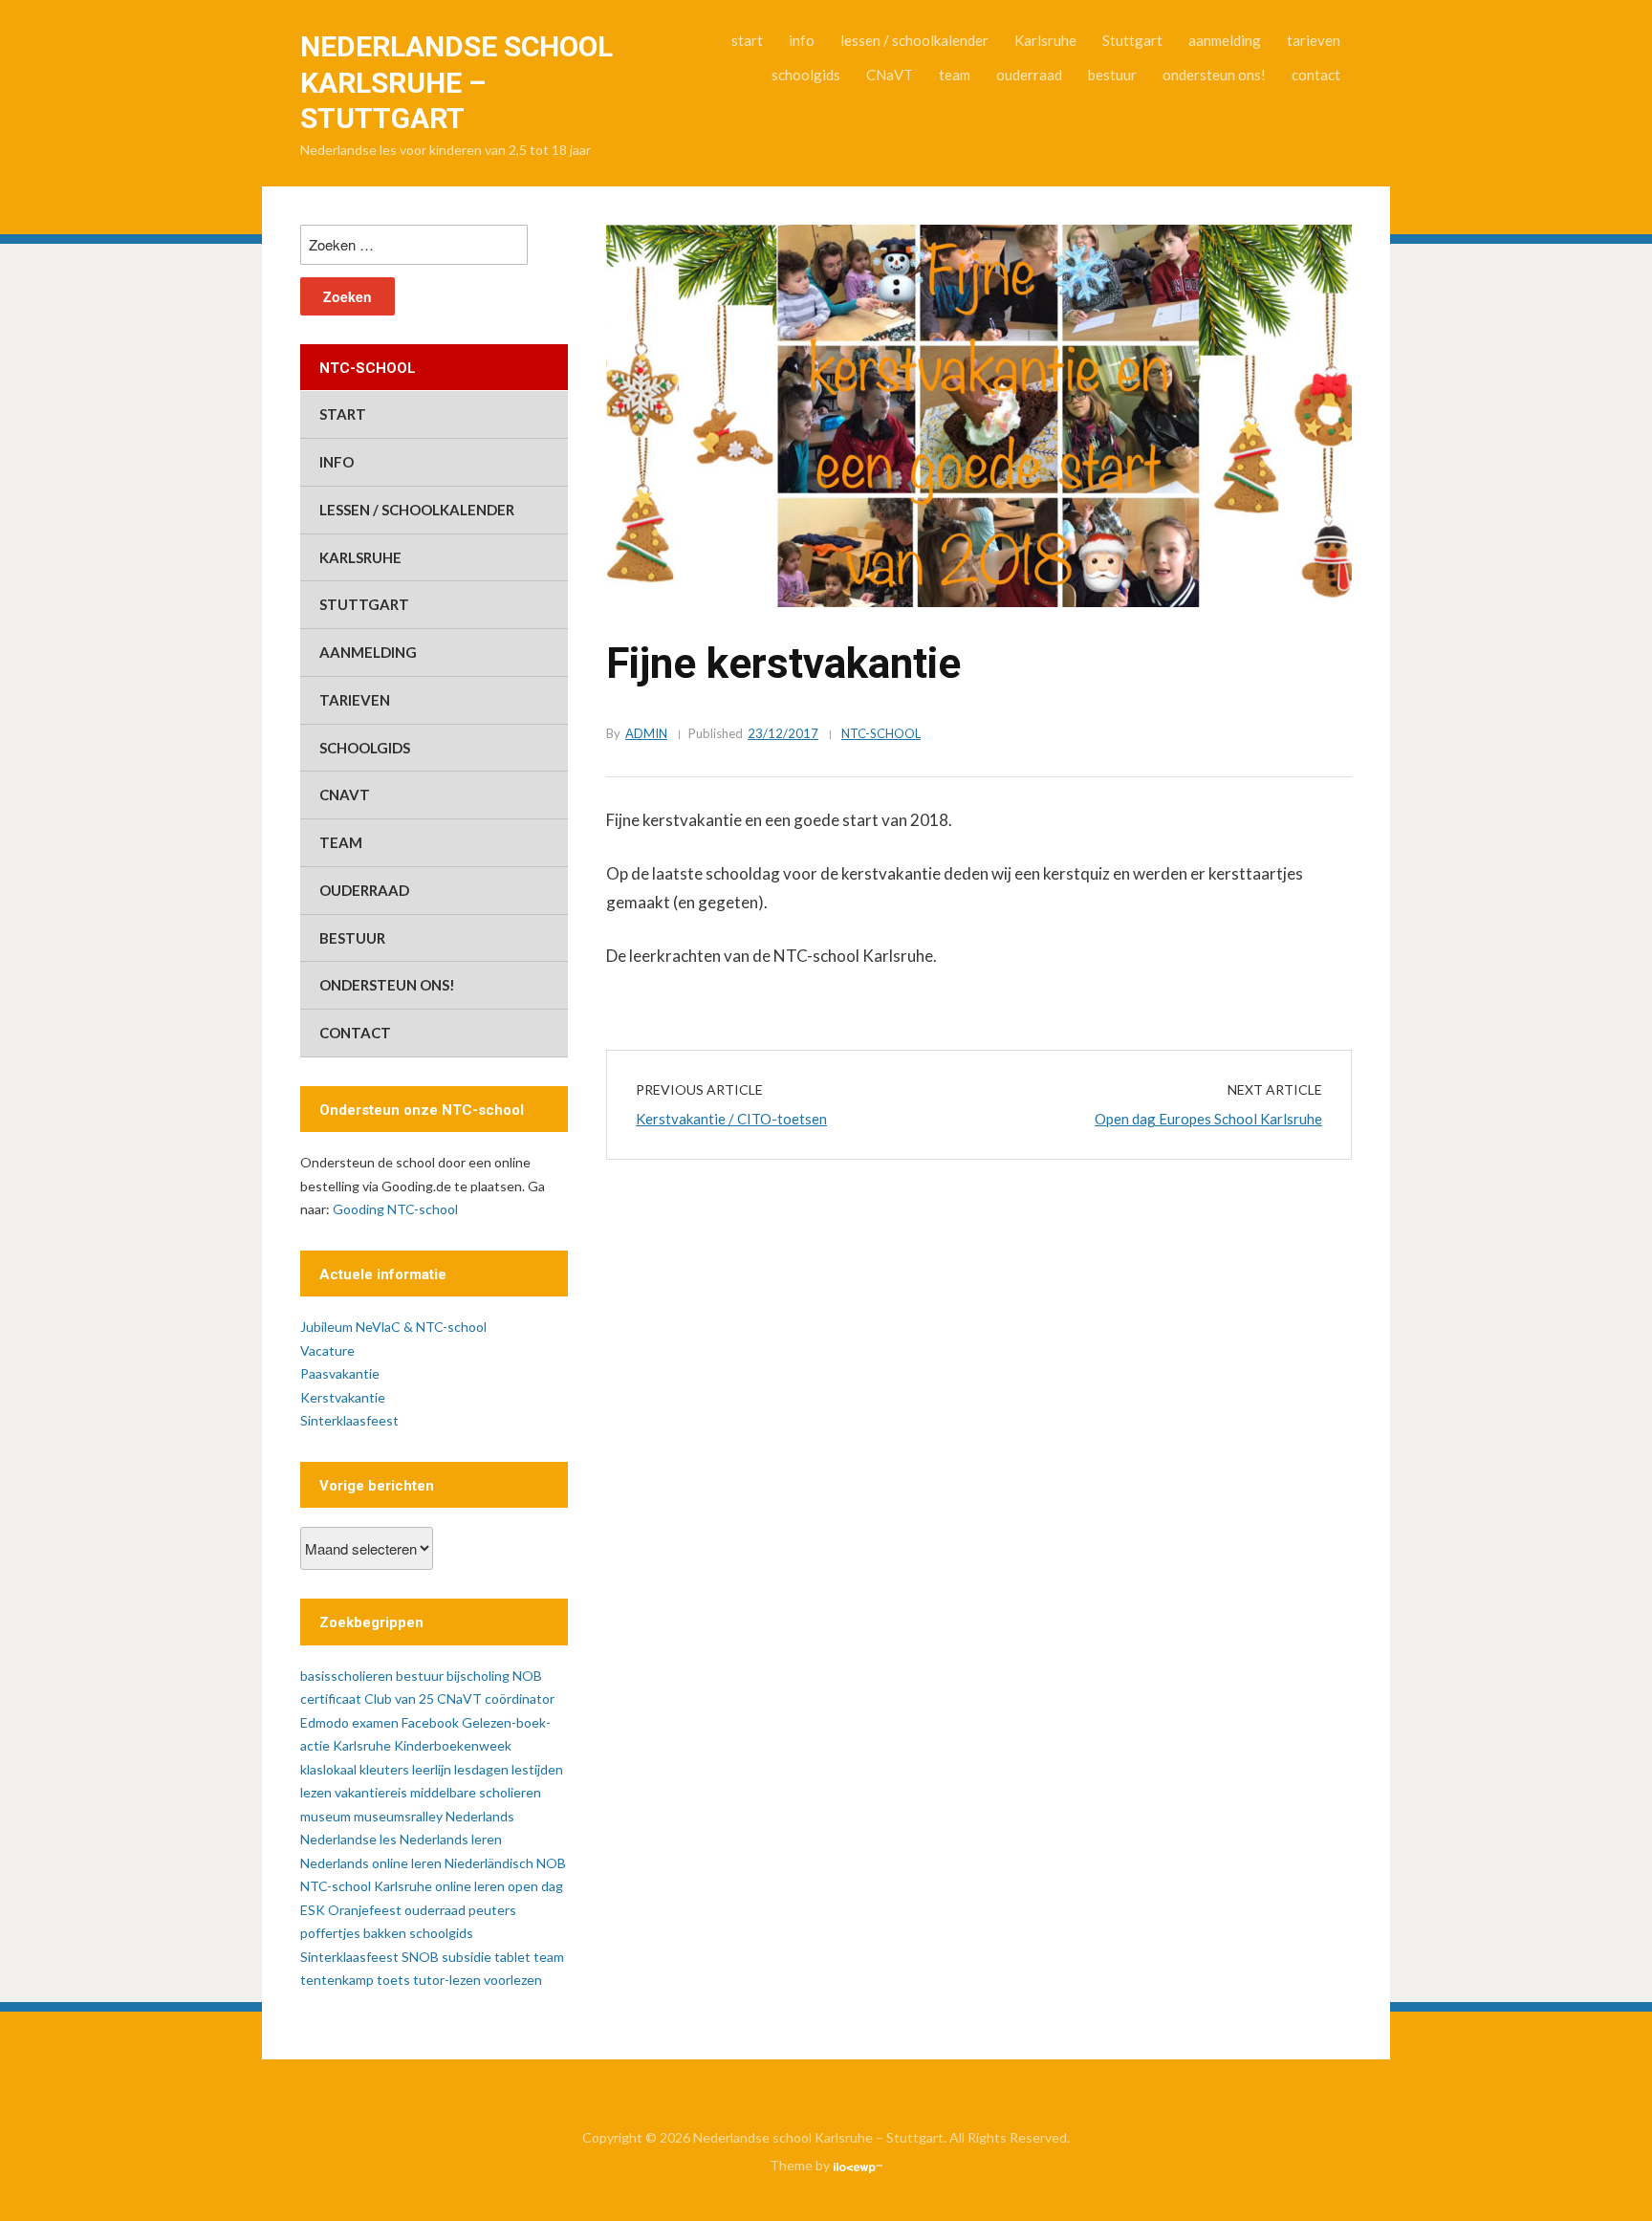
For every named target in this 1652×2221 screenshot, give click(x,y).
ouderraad (1029, 75)
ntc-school (881, 733)
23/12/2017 (783, 733)
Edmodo (325, 1722)
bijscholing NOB (494, 1676)
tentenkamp (337, 1980)
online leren (470, 1886)
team (955, 75)
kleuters (384, 1769)
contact (1316, 75)
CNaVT (890, 75)
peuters (492, 1910)
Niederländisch (489, 1863)
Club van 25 (399, 1698)
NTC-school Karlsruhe (366, 1886)
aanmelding (1225, 40)
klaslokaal (328, 1769)
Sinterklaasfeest (349, 1420)
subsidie (467, 1957)
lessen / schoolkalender (914, 40)
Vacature (327, 1350)
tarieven (1314, 40)
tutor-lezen (447, 1980)
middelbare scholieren (476, 1792)
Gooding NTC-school (395, 1209)
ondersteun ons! (1214, 75)
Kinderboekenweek (453, 1745)
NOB (551, 1863)
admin (646, 733)
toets (393, 1980)
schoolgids (806, 75)
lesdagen (481, 1769)
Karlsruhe (1045, 40)
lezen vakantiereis (354, 1792)
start (747, 40)
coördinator (520, 1698)
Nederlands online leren (371, 1863)
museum (326, 1816)
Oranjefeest (365, 1910)
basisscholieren (347, 1676)
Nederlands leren (451, 1839)
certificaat (331, 1698)
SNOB (420, 1957)
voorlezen (513, 1980)
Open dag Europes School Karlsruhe (1208, 1119)
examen (375, 1722)
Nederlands (480, 1816)
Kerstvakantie (343, 1397)
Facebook (430, 1722)
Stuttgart (1132, 40)
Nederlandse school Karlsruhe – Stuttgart (456, 82)
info (802, 40)
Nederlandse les (348, 1839)
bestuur (1112, 75)
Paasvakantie (340, 1373)
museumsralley (398, 1816)
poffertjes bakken (353, 1933)
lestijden (537, 1769)
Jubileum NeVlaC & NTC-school (393, 1327)
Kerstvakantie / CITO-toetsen (731, 1119)
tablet (512, 1957)
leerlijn (432, 1769)
